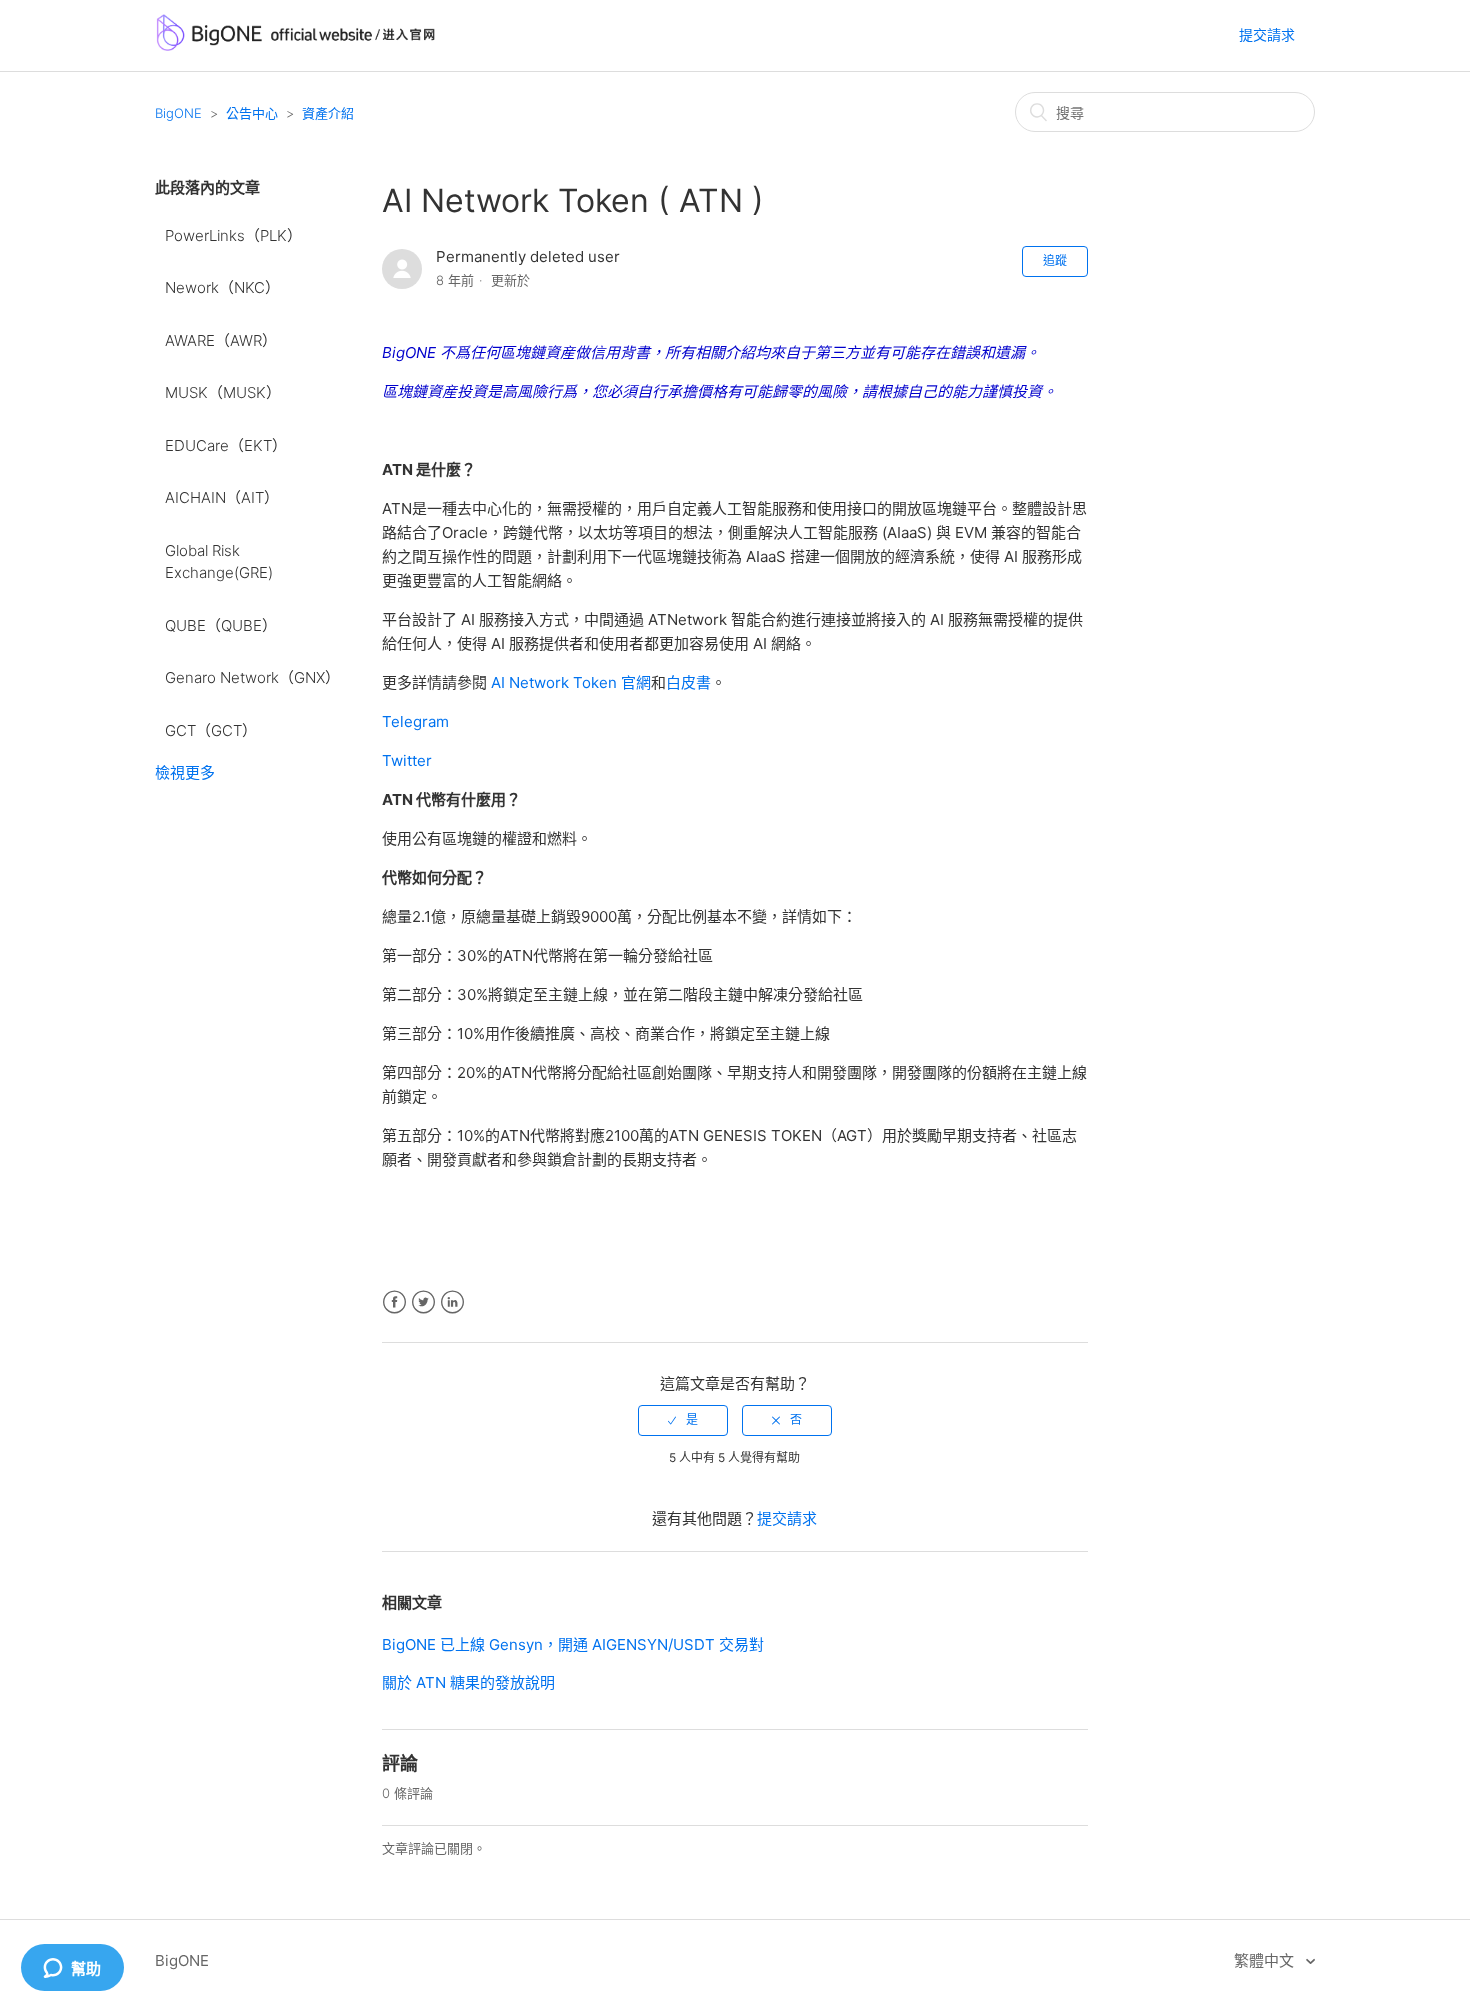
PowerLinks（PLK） (233, 235)
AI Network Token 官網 (571, 682)
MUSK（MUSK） (223, 392)
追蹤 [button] (1055, 260)
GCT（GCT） (211, 730)
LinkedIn (452, 1302)
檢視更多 (185, 772)
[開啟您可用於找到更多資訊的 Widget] (72, 1969)
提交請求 (1267, 34)
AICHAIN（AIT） (222, 497)
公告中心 (252, 113)
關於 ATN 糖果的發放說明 (468, 1682)
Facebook (394, 1302)
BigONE (178, 113)
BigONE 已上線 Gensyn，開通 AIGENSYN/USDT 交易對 (573, 1644)
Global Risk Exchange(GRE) (219, 562)
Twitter (423, 1302)
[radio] (683, 1420)
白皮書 (688, 682)
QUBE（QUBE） (221, 625)
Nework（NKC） (222, 287)
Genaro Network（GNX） (252, 677)
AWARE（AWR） (221, 340)
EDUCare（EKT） (226, 445)
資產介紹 (328, 113)
